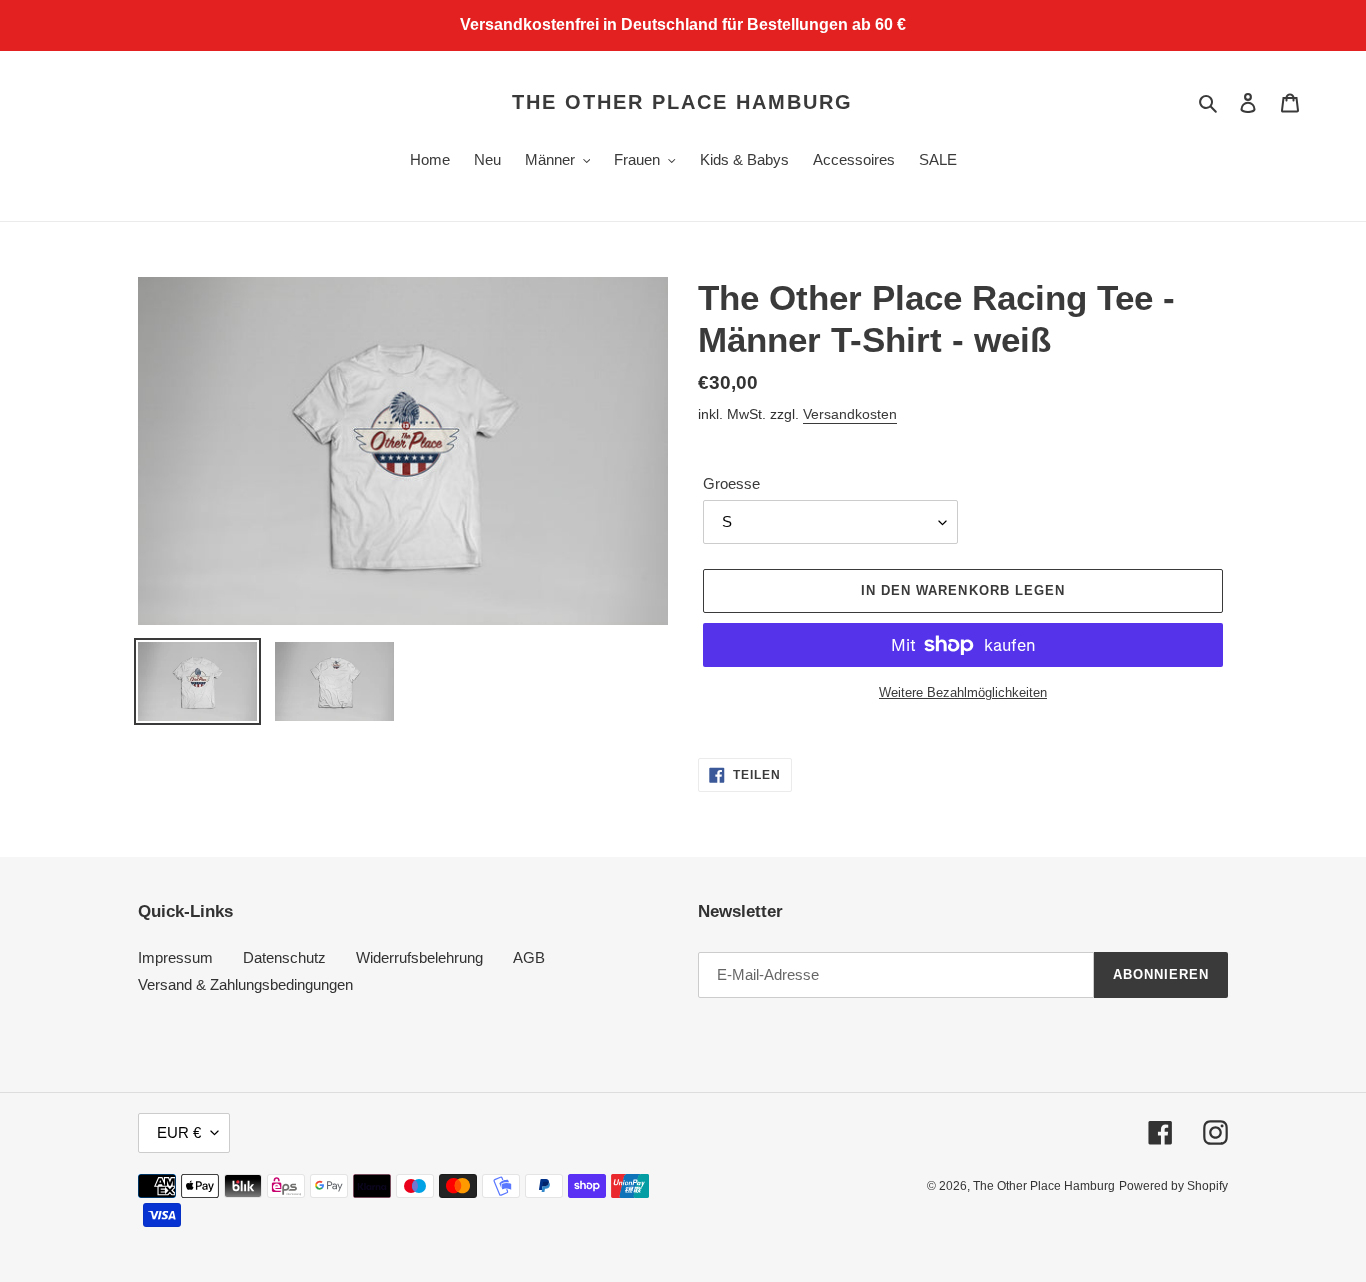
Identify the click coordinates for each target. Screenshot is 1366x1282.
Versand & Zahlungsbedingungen (245, 984)
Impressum (175, 957)
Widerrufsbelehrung (419, 957)
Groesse (731, 483)
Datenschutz (284, 957)
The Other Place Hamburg (682, 102)
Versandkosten (850, 414)
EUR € (179, 1132)
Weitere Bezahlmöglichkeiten (963, 692)
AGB (529, 957)
